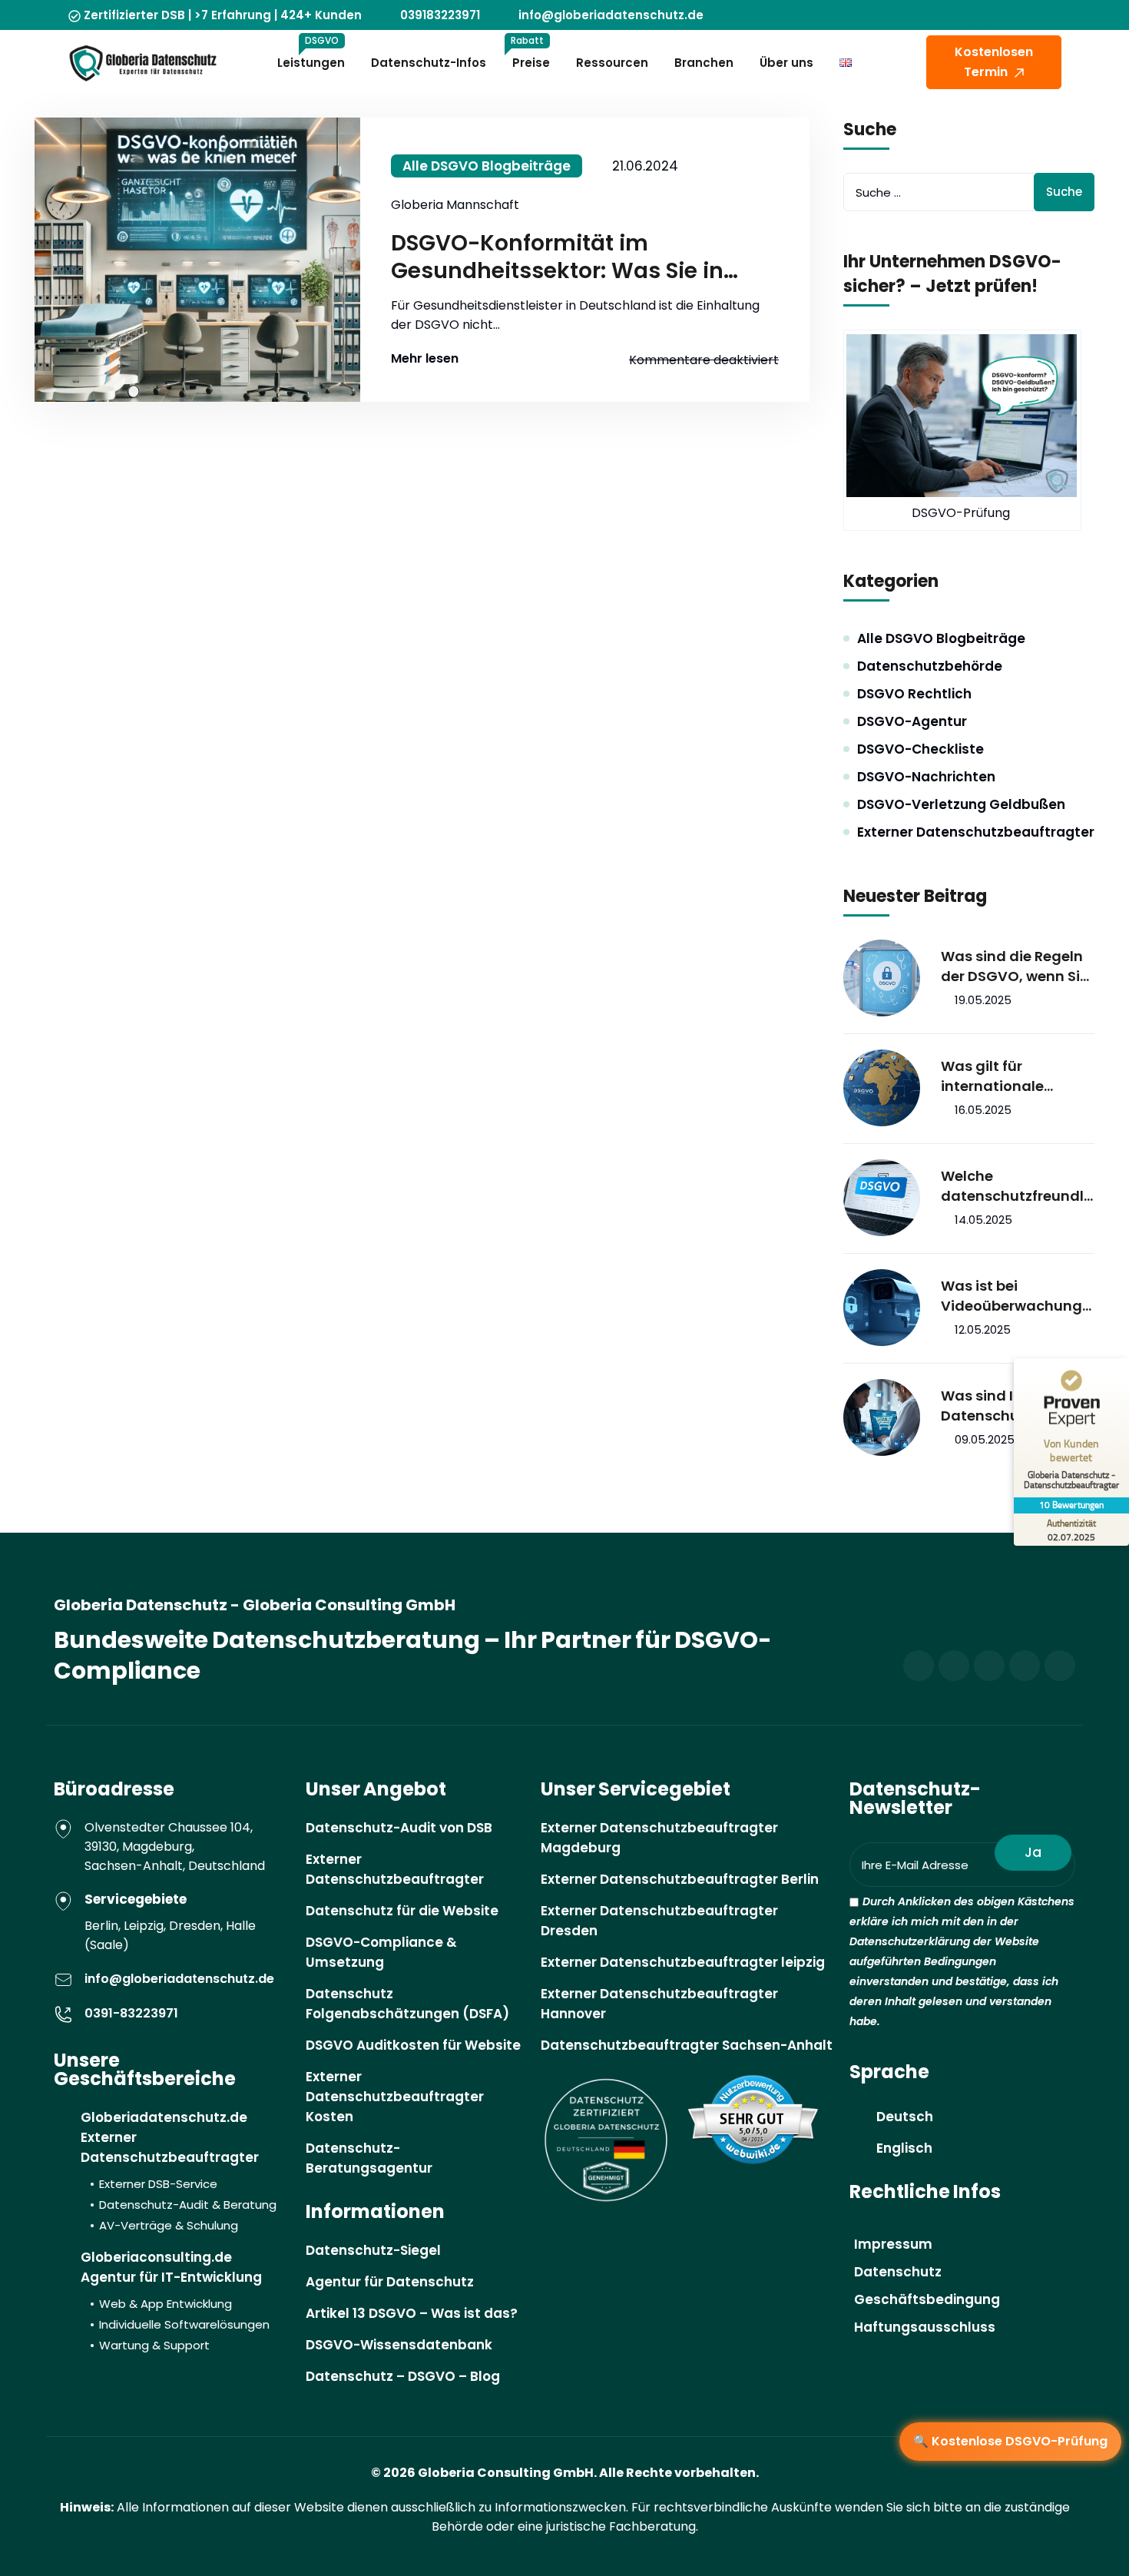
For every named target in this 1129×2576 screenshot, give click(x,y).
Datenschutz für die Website (402, 1911)
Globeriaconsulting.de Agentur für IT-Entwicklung (175, 2301)
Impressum (893, 2244)
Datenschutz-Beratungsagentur (369, 2158)
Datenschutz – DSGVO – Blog (403, 2376)
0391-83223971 (131, 2013)
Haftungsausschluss (925, 2327)
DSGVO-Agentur (912, 721)
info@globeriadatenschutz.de (611, 15)
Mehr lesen (425, 359)
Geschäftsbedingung (927, 2299)
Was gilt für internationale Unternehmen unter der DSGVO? (1010, 1076)
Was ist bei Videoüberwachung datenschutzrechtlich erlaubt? (1013, 1296)
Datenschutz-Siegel (373, 2250)
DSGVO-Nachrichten (926, 777)
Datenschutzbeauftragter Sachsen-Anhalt (687, 2045)
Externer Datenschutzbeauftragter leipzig (683, 1962)
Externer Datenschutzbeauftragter (976, 832)
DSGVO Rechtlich (914, 694)
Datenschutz (898, 2272)
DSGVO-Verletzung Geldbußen (961, 804)
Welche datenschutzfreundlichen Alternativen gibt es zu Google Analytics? (1014, 1186)
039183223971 (440, 15)
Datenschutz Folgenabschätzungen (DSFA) (407, 2004)
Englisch (904, 2148)
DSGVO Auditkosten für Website (413, 2045)
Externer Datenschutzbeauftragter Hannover (659, 2004)
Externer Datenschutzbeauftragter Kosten (395, 2097)
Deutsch (905, 2117)
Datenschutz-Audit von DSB (399, 1828)
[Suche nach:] (969, 192)
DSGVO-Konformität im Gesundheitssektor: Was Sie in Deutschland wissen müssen (557, 257)
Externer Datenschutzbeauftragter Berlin (680, 1879)
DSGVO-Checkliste (920, 749)
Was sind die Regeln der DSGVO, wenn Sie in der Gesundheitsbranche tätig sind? (1016, 966)
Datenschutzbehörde (930, 666)
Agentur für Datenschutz (390, 2282)
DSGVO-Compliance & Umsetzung (381, 1952)
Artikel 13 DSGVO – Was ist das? (412, 2313)
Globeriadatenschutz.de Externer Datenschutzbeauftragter (179, 2171)
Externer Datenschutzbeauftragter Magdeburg (659, 1838)
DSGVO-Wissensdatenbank (399, 2345)
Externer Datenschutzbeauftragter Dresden (659, 1921)
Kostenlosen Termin (994, 62)
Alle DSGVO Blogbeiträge (487, 166)
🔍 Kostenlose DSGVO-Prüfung (1010, 2441)
